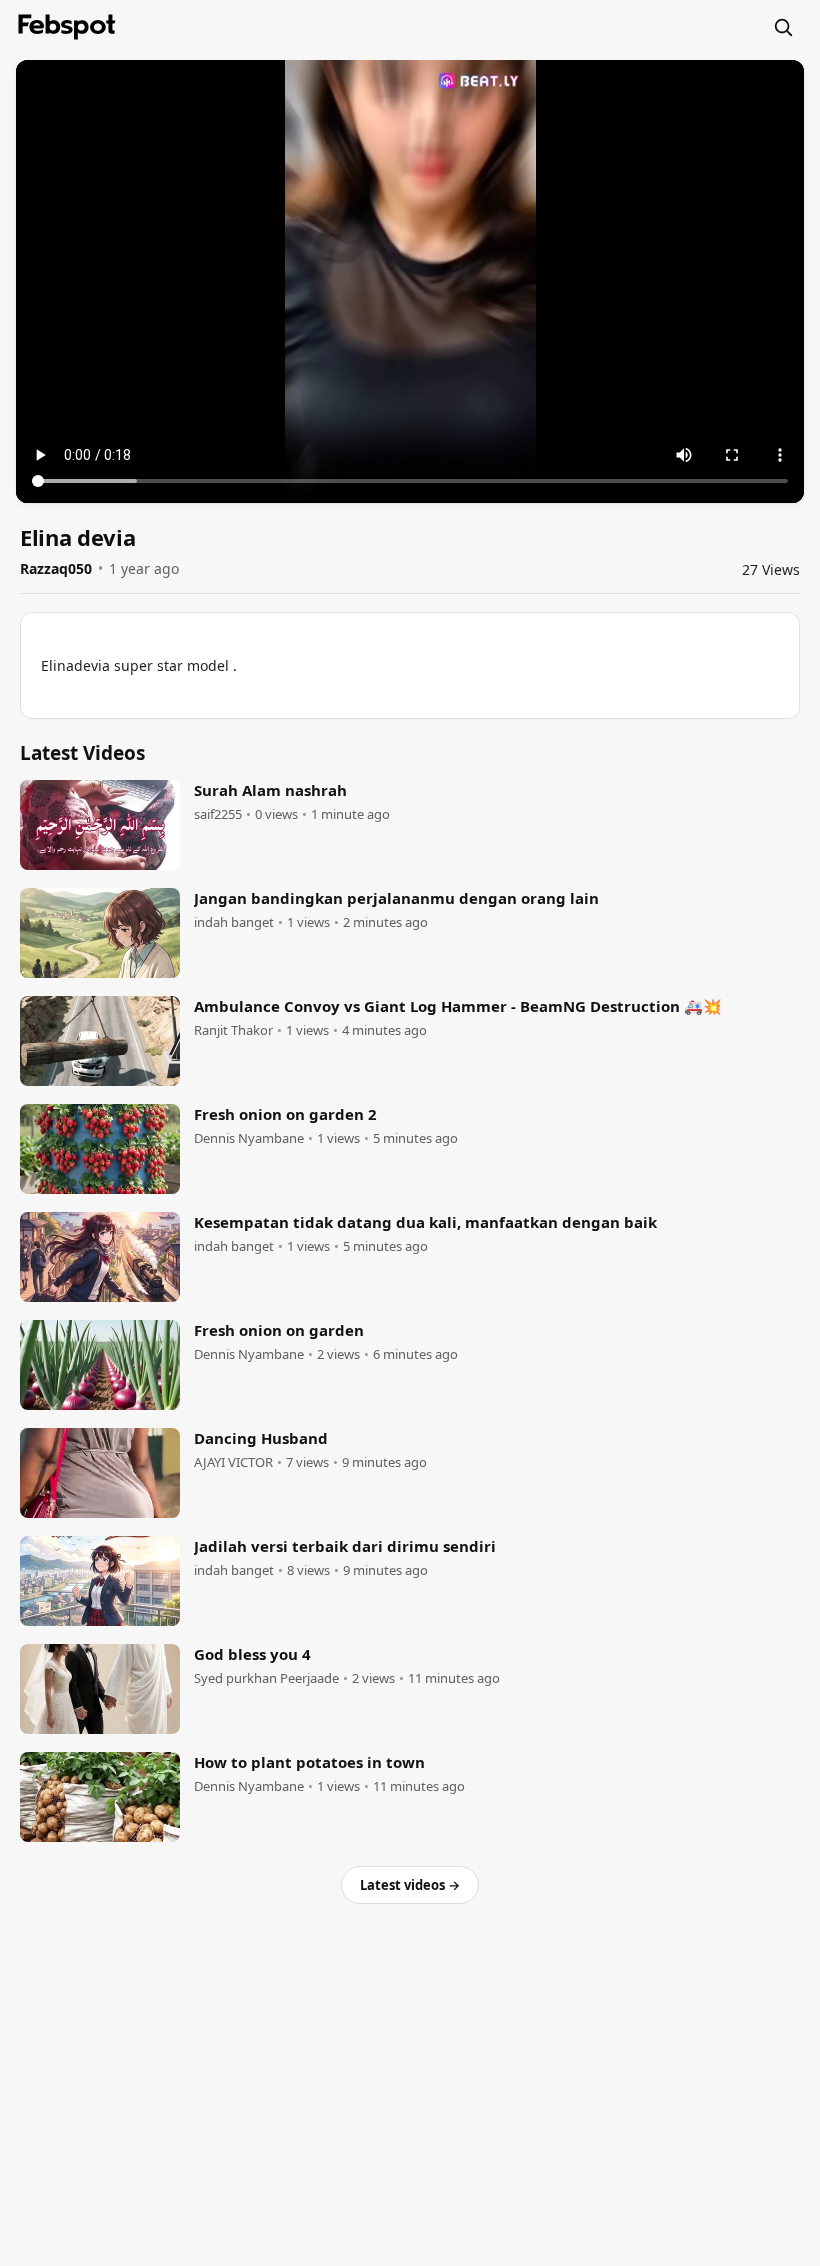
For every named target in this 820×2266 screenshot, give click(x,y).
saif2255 (218, 814)
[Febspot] (67, 27)
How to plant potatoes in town (309, 1762)
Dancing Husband (261, 1438)
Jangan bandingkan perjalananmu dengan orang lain (396, 898)
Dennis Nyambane (249, 1138)
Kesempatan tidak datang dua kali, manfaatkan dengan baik (425, 1222)
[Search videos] (783, 27)
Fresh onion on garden (279, 1330)
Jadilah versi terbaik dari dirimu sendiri (345, 1546)
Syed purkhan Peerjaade (266, 1678)
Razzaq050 (56, 568)
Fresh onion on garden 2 (285, 1114)
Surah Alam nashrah (270, 790)
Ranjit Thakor (233, 1030)
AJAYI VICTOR (233, 1462)
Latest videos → (410, 1885)
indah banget (234, 922)
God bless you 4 (252, 1654)
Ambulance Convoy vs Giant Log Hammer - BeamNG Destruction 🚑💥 (458, 1006)
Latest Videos (82, 753)
